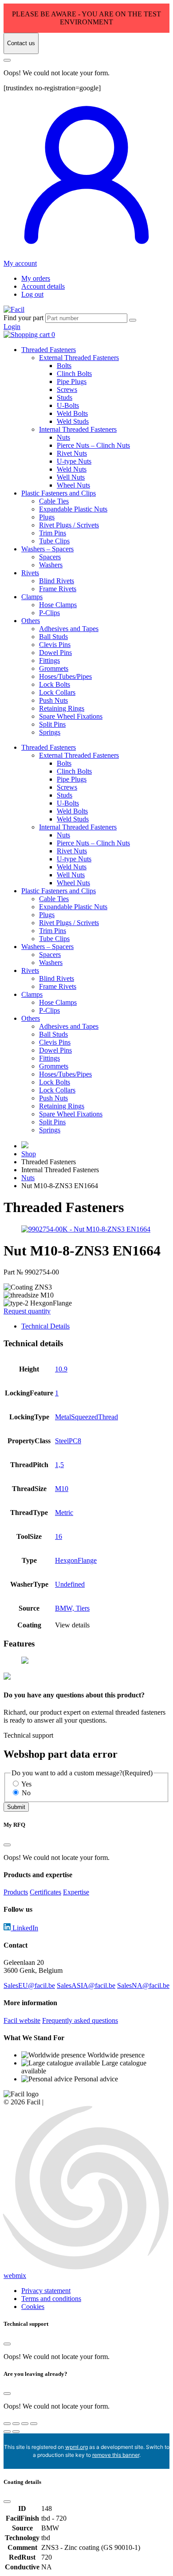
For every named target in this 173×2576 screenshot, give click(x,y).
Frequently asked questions (80, 2020)
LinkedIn (24, 1928)
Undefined (70, 1584)
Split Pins (52, 724)
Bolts (64, 366)
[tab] (95, 1326)
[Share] (25, 2424)
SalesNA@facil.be (143, 1985)
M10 (62, 1489)
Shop (29, 1154)
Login (12, 327)
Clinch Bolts (74, 374)
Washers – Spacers (47, 549)
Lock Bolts (55, 684)
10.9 (61, 1369)
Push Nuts (53, 700)
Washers (51, 565)
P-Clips (49, 613)
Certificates (45, 1892)
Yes (26, 1784)
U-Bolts (68, 405)
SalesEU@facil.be (29, 1985)
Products (16, 1892)
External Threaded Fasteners (79, 358)
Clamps (32, 597)
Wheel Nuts (73, 485)
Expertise (76, 1892)
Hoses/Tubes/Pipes (65, 676)
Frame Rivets (58, 589)
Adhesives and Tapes (69, 629)
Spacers (50, 557)
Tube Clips (54, 541)
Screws (67, 389)
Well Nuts (71, 477)
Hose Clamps (58, 605)
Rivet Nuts (72, 453)
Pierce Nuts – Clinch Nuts (93, 445)
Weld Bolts (72, 413)
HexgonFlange (76, 1560)
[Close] (7, 60)
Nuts (63, 437)
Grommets (54, 668)
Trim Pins (53, 533)
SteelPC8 (68, 1441)
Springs (50, 732)
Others (31, 621)
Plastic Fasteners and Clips (59, 493)
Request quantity (27, 1311)
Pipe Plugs (72, 382)
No (26, 1793)
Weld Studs (73, 421)
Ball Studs (53, 637)
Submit (16, 1807)
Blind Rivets (57, 581)
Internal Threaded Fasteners (78, 429)
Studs (65, 397)
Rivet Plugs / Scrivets (69, 525)
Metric (64, 1513)
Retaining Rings (62, 708)
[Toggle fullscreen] (16, 2424)
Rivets (30, 573)
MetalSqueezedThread (86, 1417)
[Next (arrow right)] (16, 2432)
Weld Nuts (72, 469)
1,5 (59, 1465)
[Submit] (133, 320)
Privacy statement (46, 2291)
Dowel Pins (55, 653)
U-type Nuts (74, 461)
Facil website (22, 2020)
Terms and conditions (51, 2299)
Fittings (49, 660)
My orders (36, 278)
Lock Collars (57, 692)
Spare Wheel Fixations (71, 716)
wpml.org (77, 2447)
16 (59, 1536)
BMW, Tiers (72, 1608)
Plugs (47, 517)
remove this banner (116, 2455)
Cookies (33, 2307)
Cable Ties (54, 501)
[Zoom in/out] (7, 2424)
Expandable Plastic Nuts (73, 509)
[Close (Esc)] (34, 2424)
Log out (32, 294)
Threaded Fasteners (49, 350)
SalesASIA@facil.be (86, 1985)
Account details (43, 286)
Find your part (24, 318)
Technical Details (45, 1326)
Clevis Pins (55, 645)
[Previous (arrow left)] (7, 2432)
